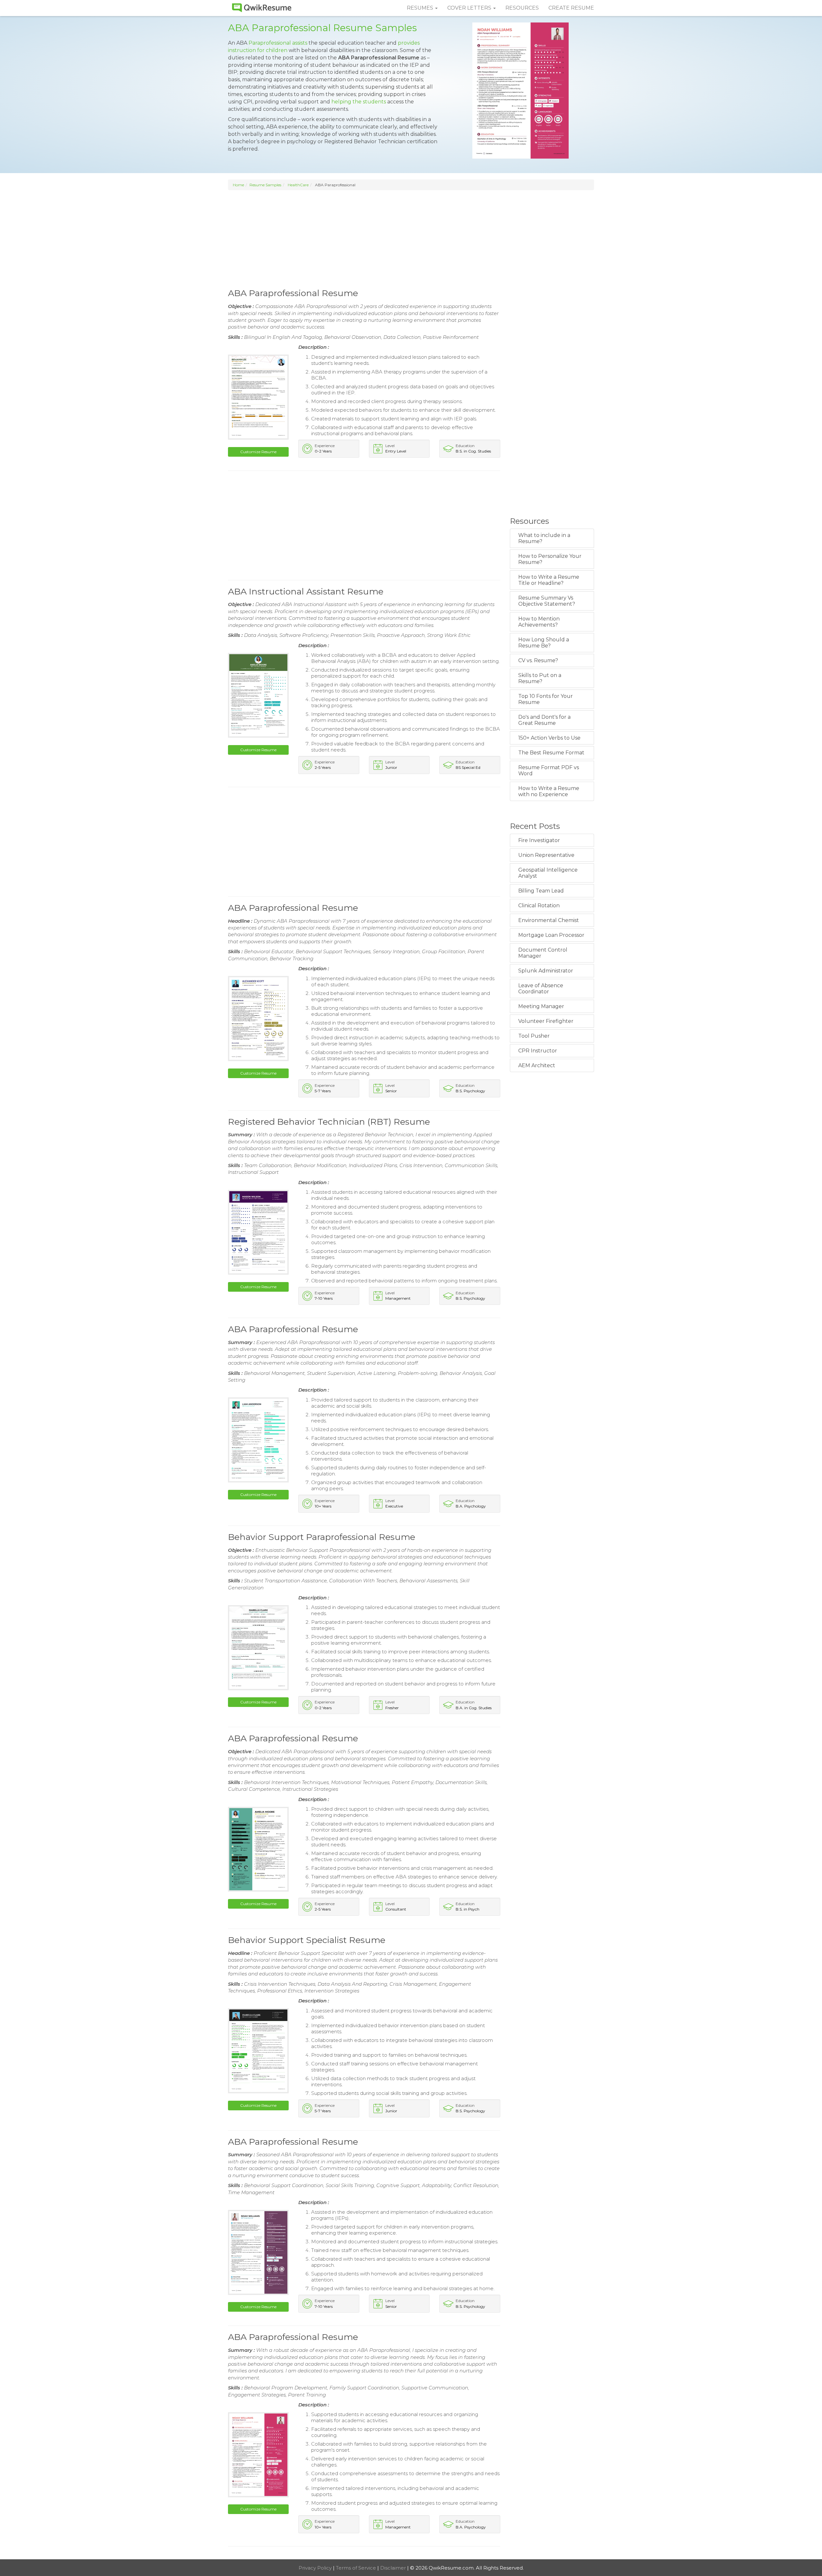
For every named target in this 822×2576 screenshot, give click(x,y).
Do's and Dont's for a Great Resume (544, 720)
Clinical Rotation (539, 906)
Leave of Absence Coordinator (541, 989)
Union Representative (546, 855)
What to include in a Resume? (544, 538)
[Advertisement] (411, 238)
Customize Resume (258, 452)
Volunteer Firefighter (546, 1021)
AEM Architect (537, 1065)
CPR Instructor (538, 1051)
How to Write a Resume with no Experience (549, 791)
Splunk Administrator (546, 971)
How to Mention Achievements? (539, 622)
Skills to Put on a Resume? (540, 678)
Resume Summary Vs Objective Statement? (547, 601)
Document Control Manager (543, 953)
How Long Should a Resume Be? (544, 643)
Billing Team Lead (541, 891)
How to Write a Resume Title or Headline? (549, 580)
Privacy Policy (316, 2568)
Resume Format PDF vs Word (549, 770)
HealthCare (298, 185)
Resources (522, 8)
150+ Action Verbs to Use (549, 738)
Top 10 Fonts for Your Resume (546, 699)
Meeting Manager (541, 1006)
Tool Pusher (534, 1036)
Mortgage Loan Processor (551, 935)
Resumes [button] (421, 8)
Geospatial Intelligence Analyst (548, 873)
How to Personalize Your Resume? (550, 559)
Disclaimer (394, 2568)
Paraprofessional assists (278, 43)
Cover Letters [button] (470, 8)
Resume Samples (265, 185)
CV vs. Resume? (538, 660)
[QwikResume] (262, 8)
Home (238, 185)
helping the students (359, 102)
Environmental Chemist (549, 920)
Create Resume (571, 8)
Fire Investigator (539, 840)
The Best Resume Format (551, 753)
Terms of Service (357, 2568)
